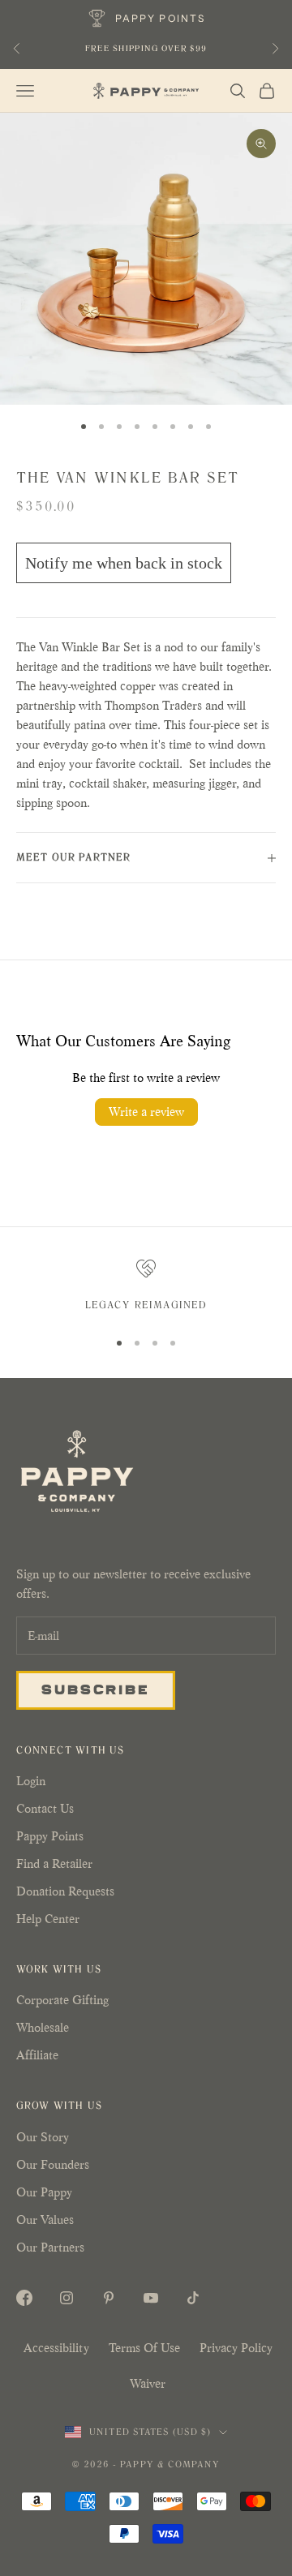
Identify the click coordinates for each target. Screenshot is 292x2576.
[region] (146, 1287)
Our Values (45, 2220)
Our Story (43, 2137)
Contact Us (45, 1808)
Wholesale (43, 2027)
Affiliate (37, 2055)
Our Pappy (44, 2192)
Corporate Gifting (62, 2000)
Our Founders (53, 2164)
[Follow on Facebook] (24, 2298)
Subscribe (96, 1689)
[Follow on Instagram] (67, 2298)
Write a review (146, 1112)
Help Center (48, 1919)
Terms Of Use (144, 2348)
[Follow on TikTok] (193, 2298)
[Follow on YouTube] (151, 2298)
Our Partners (50, 2247)
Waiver (148, 2383)
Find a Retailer (54, 1863)
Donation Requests (65, 1891)
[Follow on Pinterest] (109, 2298)
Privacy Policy (236, 2348)
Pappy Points (50, 1836)
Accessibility (56, 2348)
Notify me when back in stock (124, 563)
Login (31, 1781)
